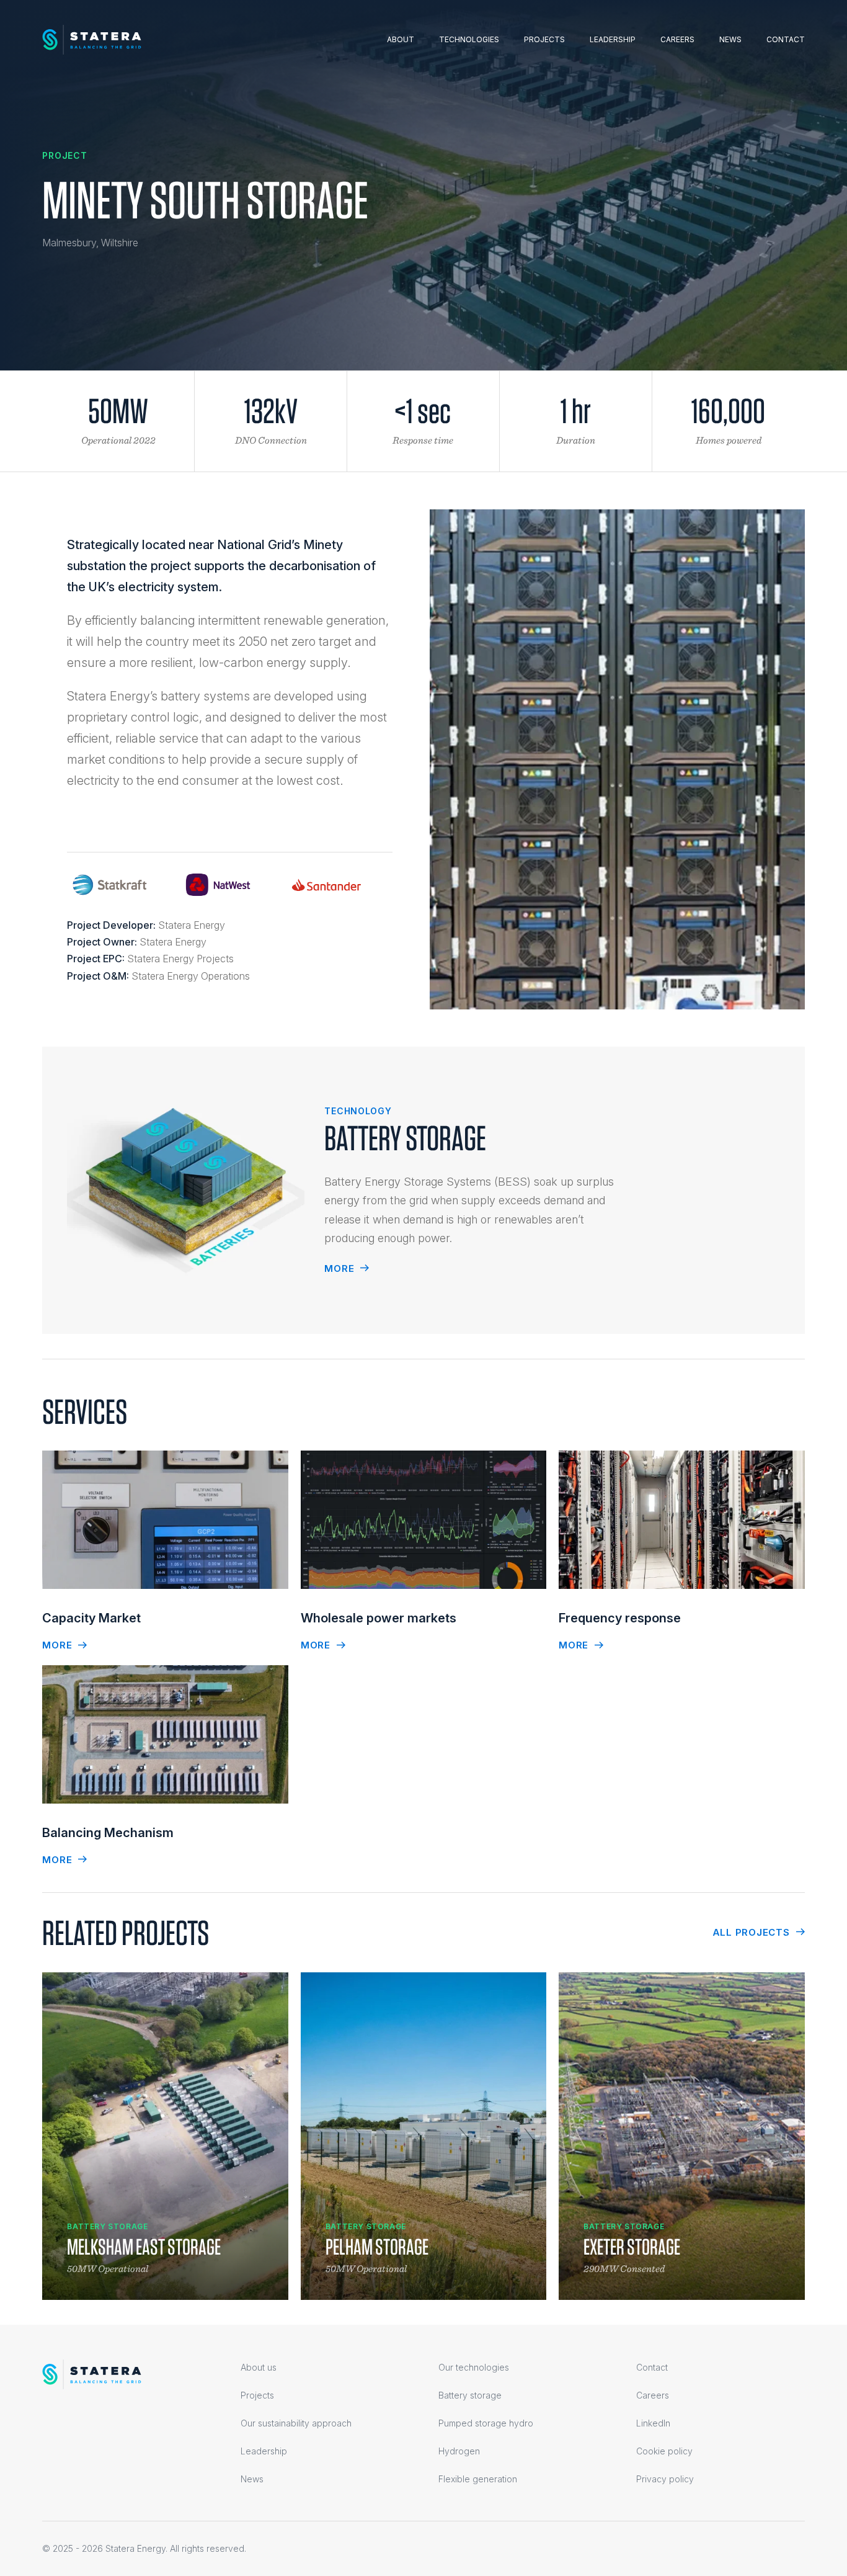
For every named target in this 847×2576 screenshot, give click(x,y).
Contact (786, 39)
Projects (544, 39)
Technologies (469, 39)
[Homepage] (92, 40)
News (730, 39)
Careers (677, 39)
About (401, 39)
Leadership (613, 39)
